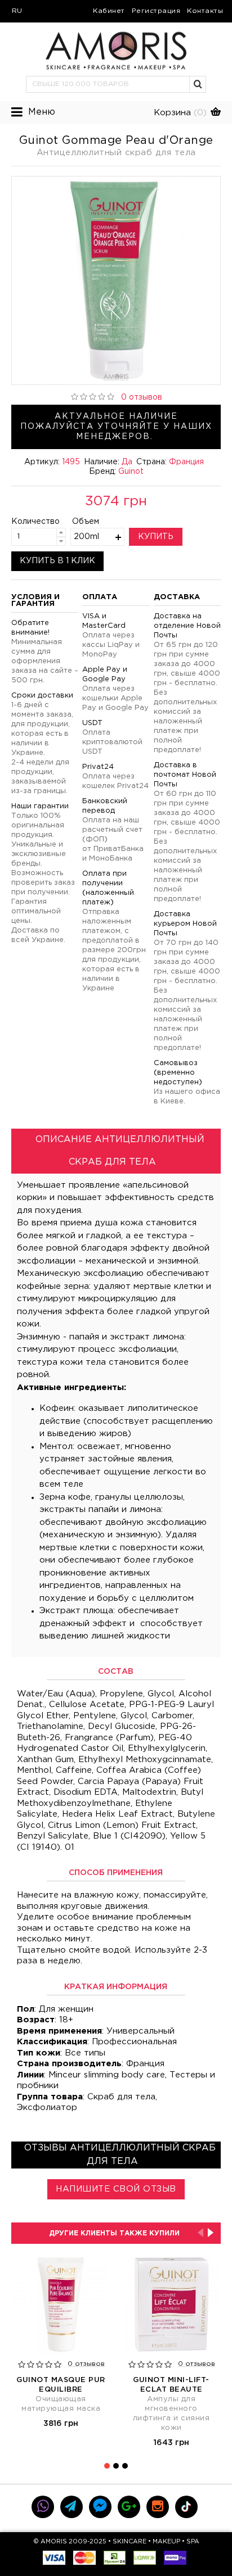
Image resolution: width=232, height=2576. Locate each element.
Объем (86, 522)
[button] (198, 84)
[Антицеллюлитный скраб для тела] (116, 280)
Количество (26, 522)
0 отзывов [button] (142, 397)
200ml (86, 537)
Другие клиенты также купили (114, 2233)
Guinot (131, 472)
